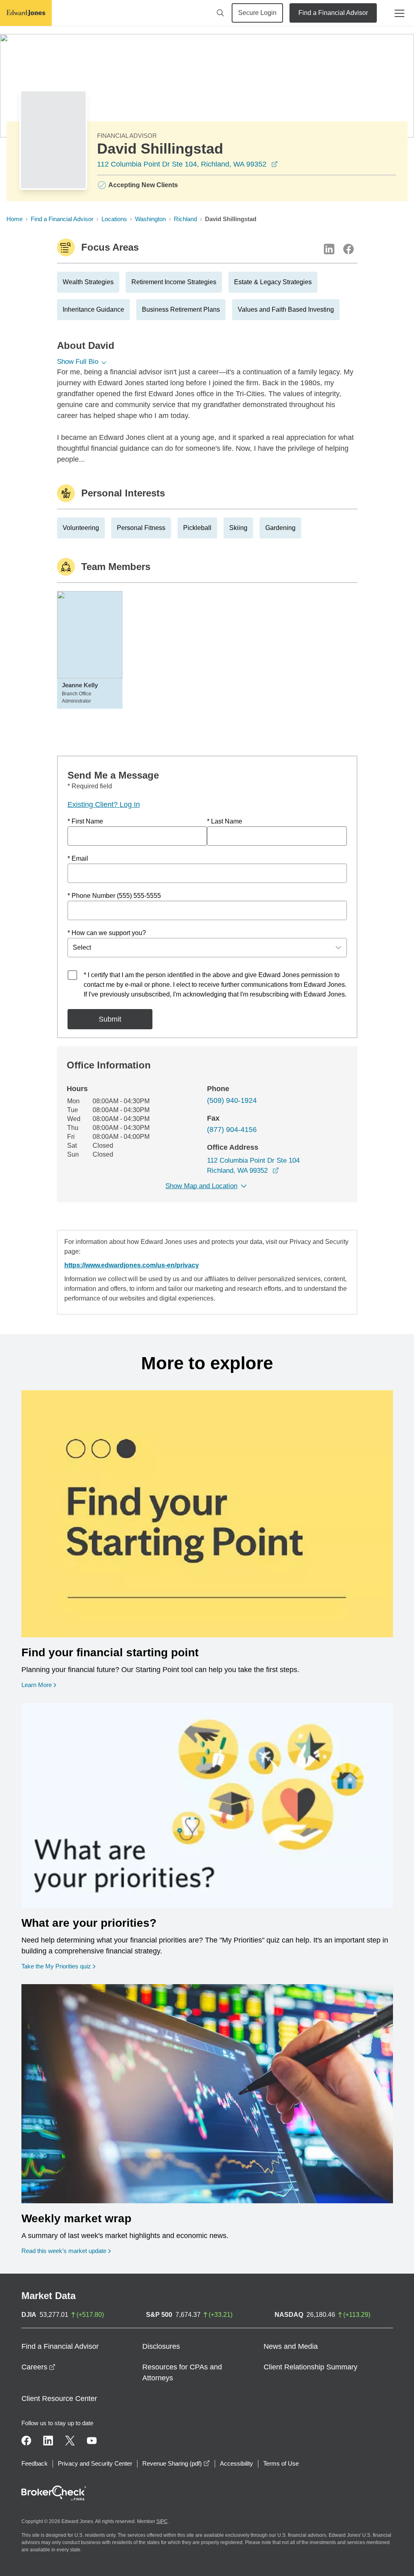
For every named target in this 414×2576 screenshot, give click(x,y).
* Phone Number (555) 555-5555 (114, 896)
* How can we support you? (107, 933)
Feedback (35, 2463)
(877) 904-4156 (232, 1130)
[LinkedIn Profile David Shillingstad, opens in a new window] (329, 249)
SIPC (162, 2521)
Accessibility (237, 2463)
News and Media (291, 2346)
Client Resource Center (59, 2399)
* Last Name (225, 821)
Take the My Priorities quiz (58, 1966)
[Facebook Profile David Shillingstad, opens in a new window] (349, 249)
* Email (78, 858)
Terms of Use (281, 2463)
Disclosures (161, 2346)
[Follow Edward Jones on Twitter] (70, 2441)
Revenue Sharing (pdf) (176, 2463)
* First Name (85, 821)
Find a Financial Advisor (333, 13)
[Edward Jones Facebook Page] (26, 2441)
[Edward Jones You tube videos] (92, 2441)
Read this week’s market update (64, 2251)
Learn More (39, 1685)
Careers (38, 2367)
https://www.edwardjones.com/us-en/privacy (132, 1265)
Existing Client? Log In (104, 804)
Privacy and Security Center (95, 2463)
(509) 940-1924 (232, 1100)
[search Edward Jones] (220, 13)
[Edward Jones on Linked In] (48, 2441)
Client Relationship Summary (310, 2367)
